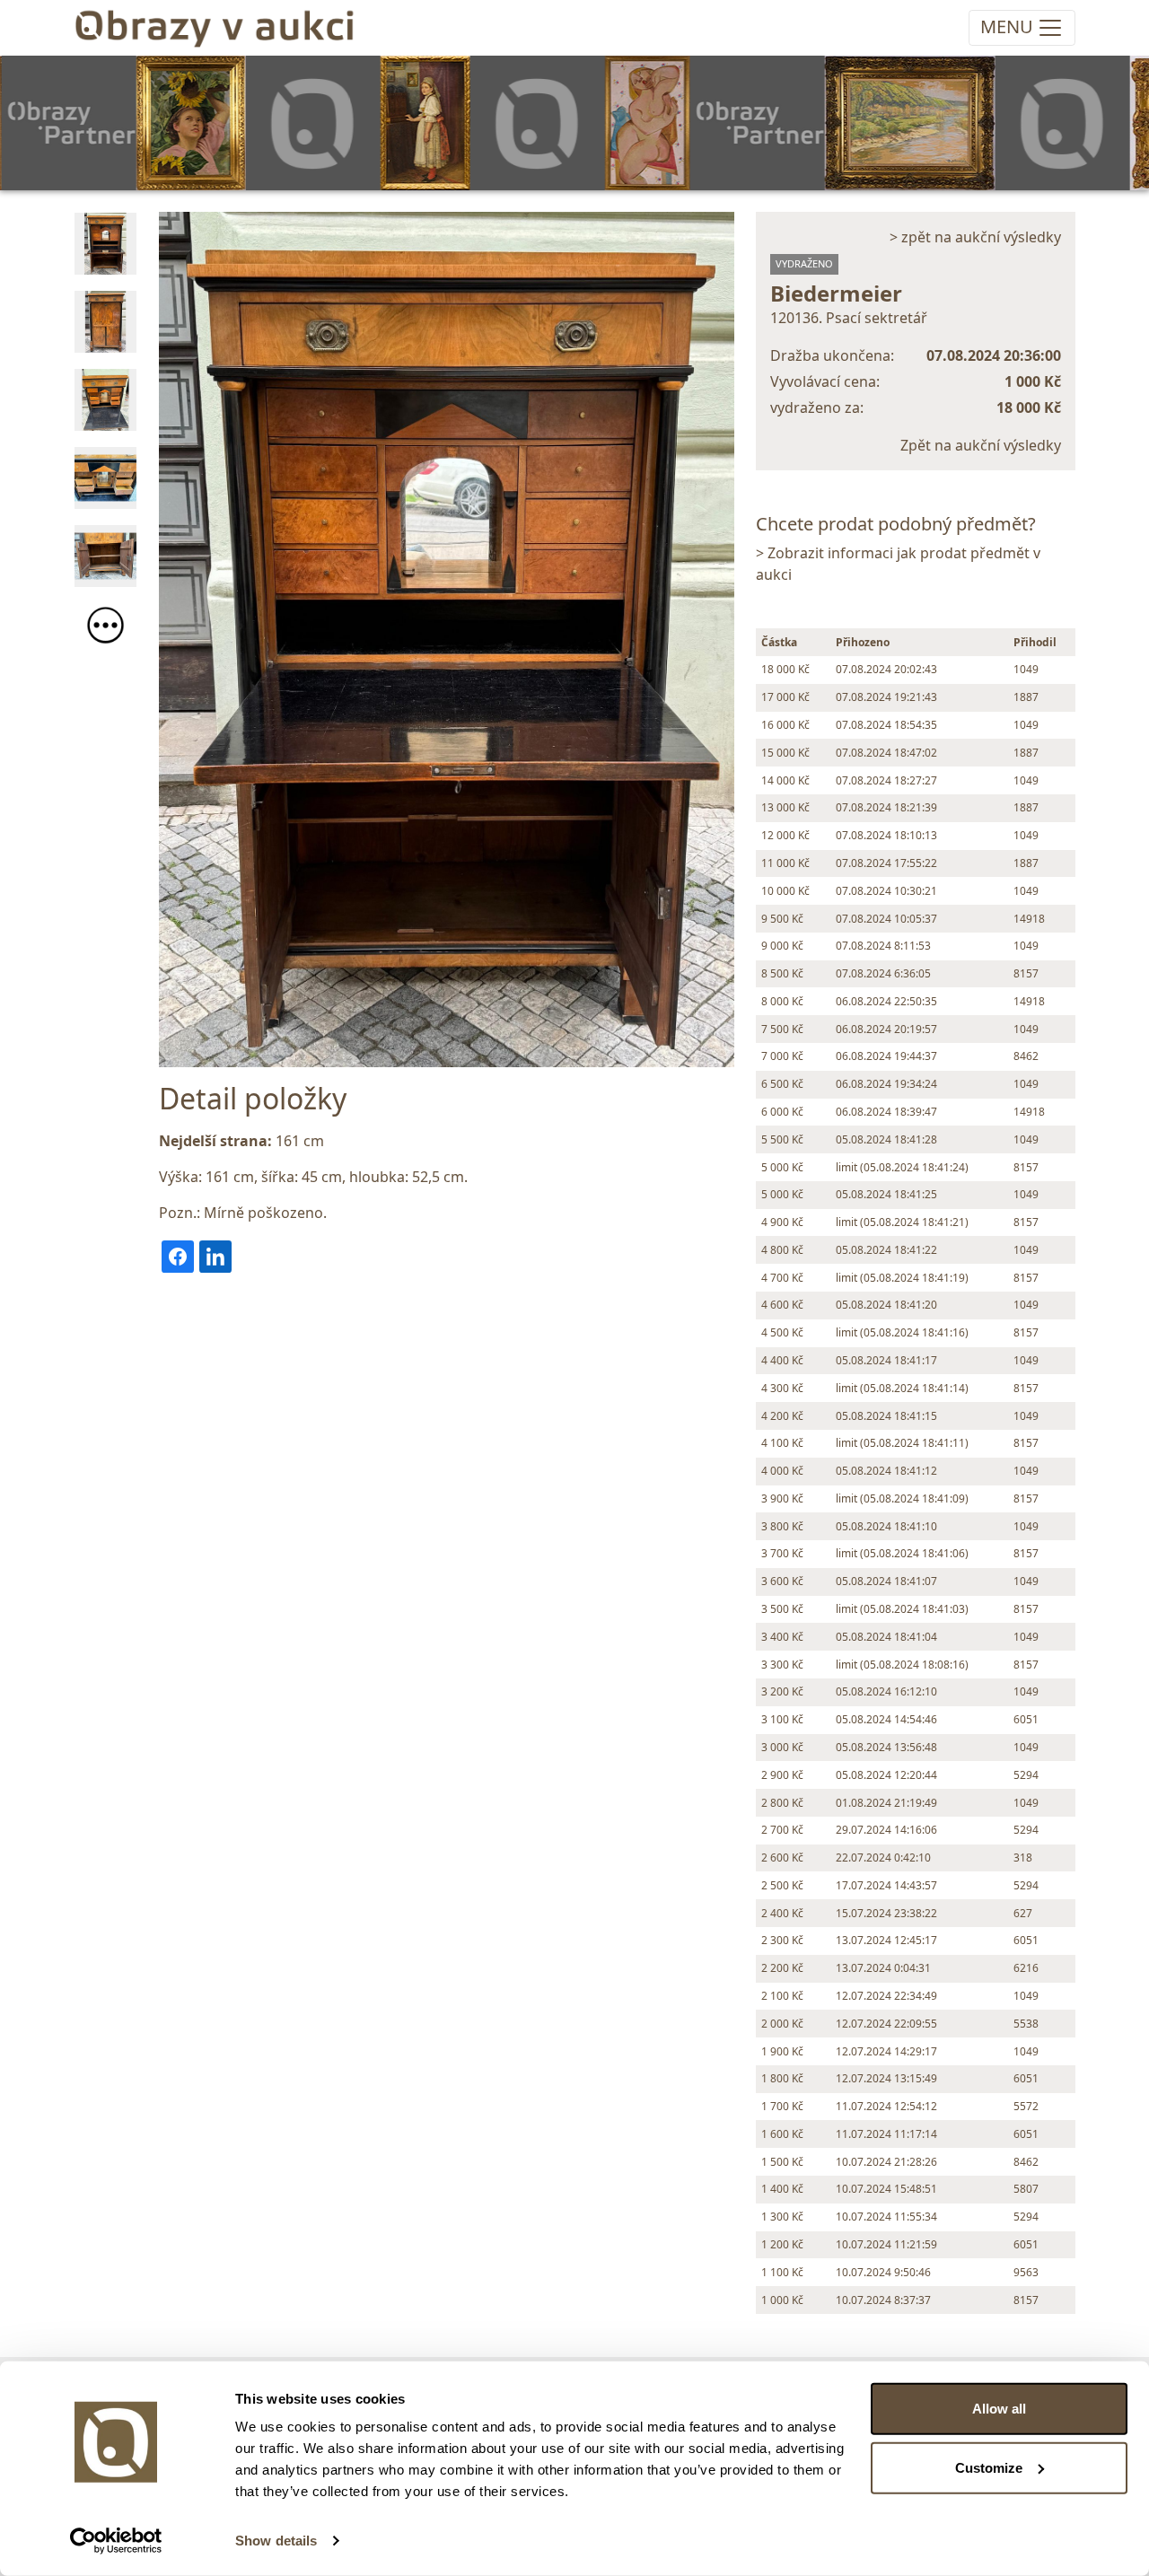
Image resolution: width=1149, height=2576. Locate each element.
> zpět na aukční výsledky (975, 237)
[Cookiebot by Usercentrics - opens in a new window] (116, 2541)
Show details (276, 2541)
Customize (989, 2467)
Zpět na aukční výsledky (981, 445)
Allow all (999, 2409)
